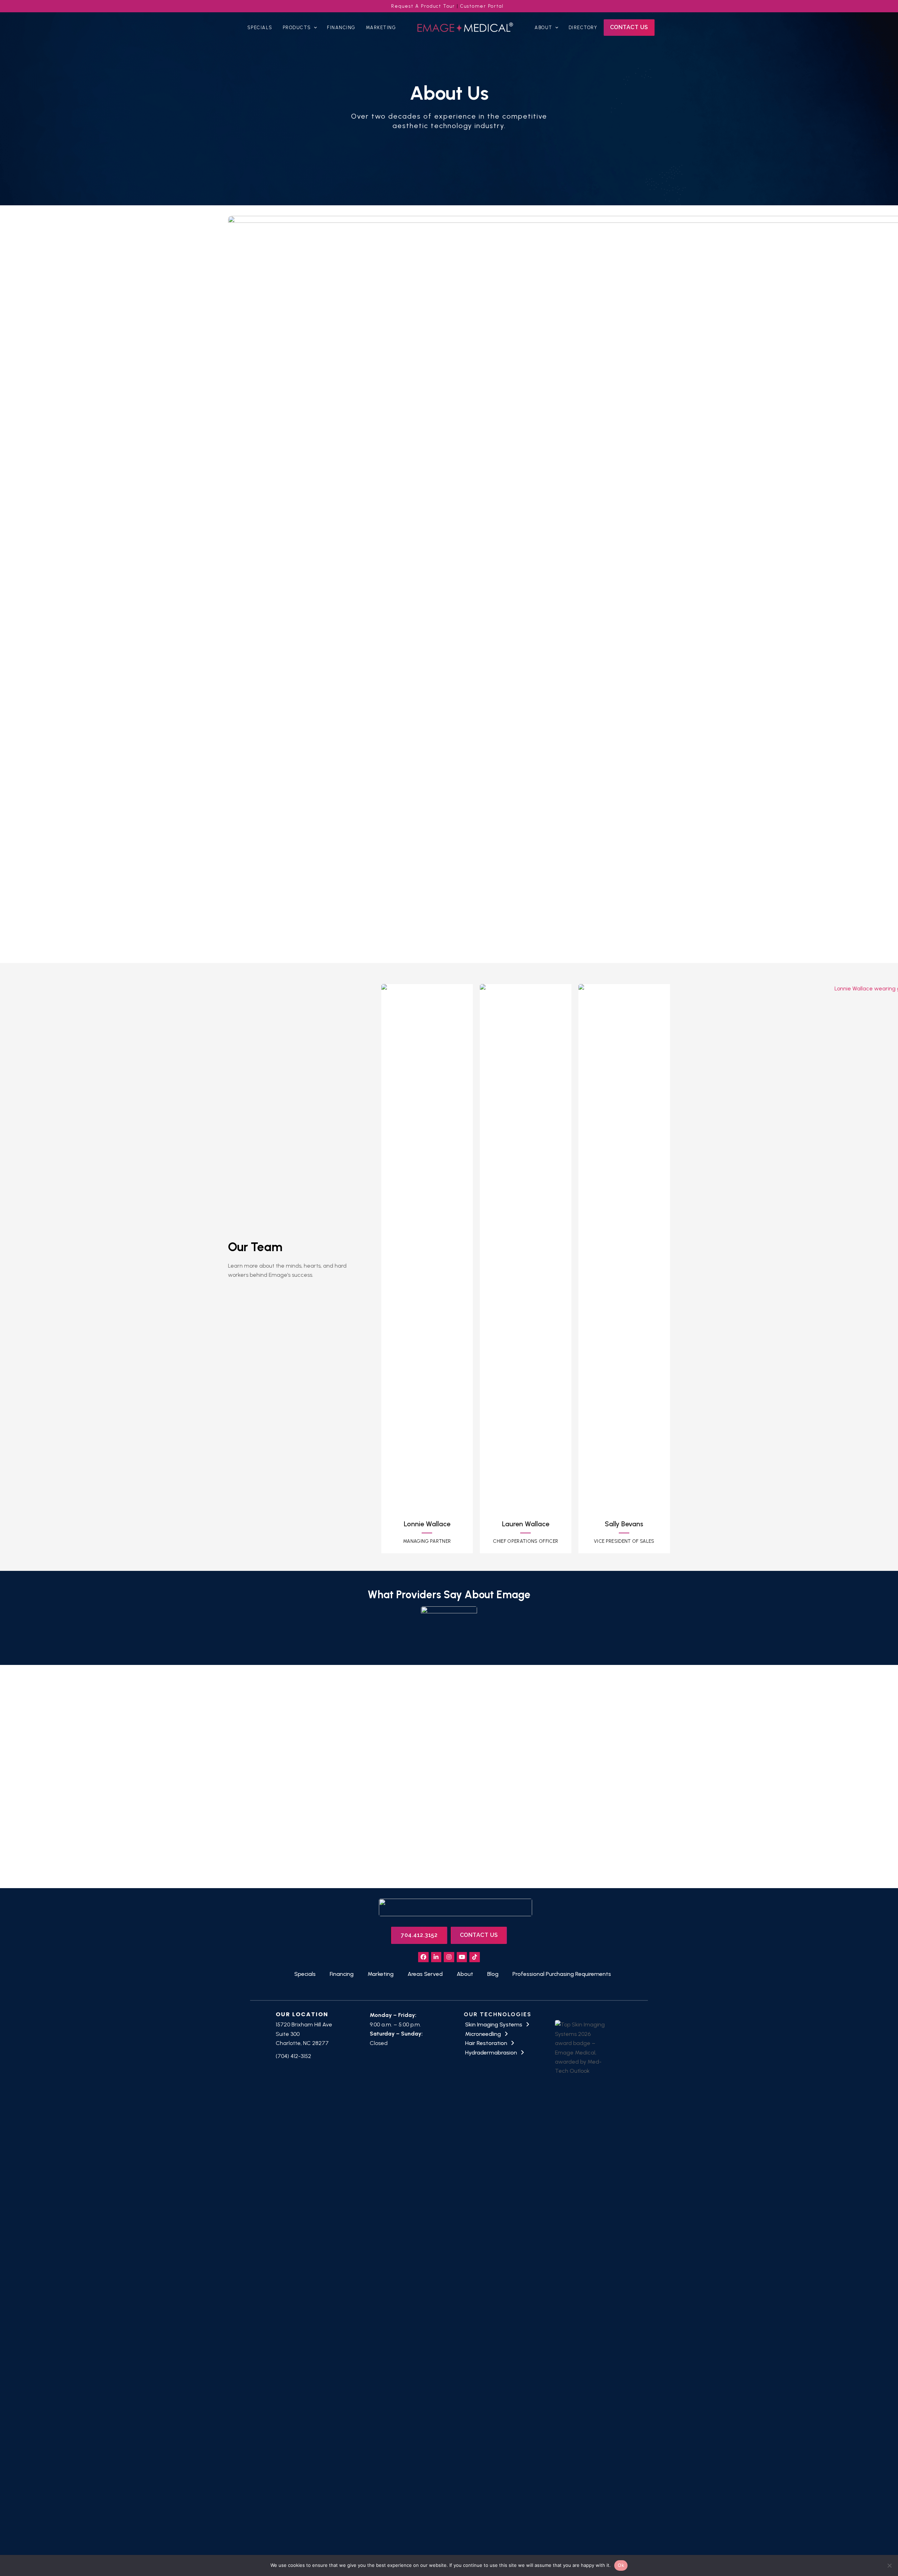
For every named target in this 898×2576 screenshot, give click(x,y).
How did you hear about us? (492, 1750)
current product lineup (307, 1796)
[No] (889, 2565)
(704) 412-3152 (293, 2056)
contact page (262, 1778)
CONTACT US (479, 1935)
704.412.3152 (419, 1935)
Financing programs (292, 1817)
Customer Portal (482, 6)
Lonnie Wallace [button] (427, 1524)
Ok (621, 2565)
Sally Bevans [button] (624, 1524)
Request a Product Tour (423, 6)
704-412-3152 (360, 1837)
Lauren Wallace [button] (526, 1524)
